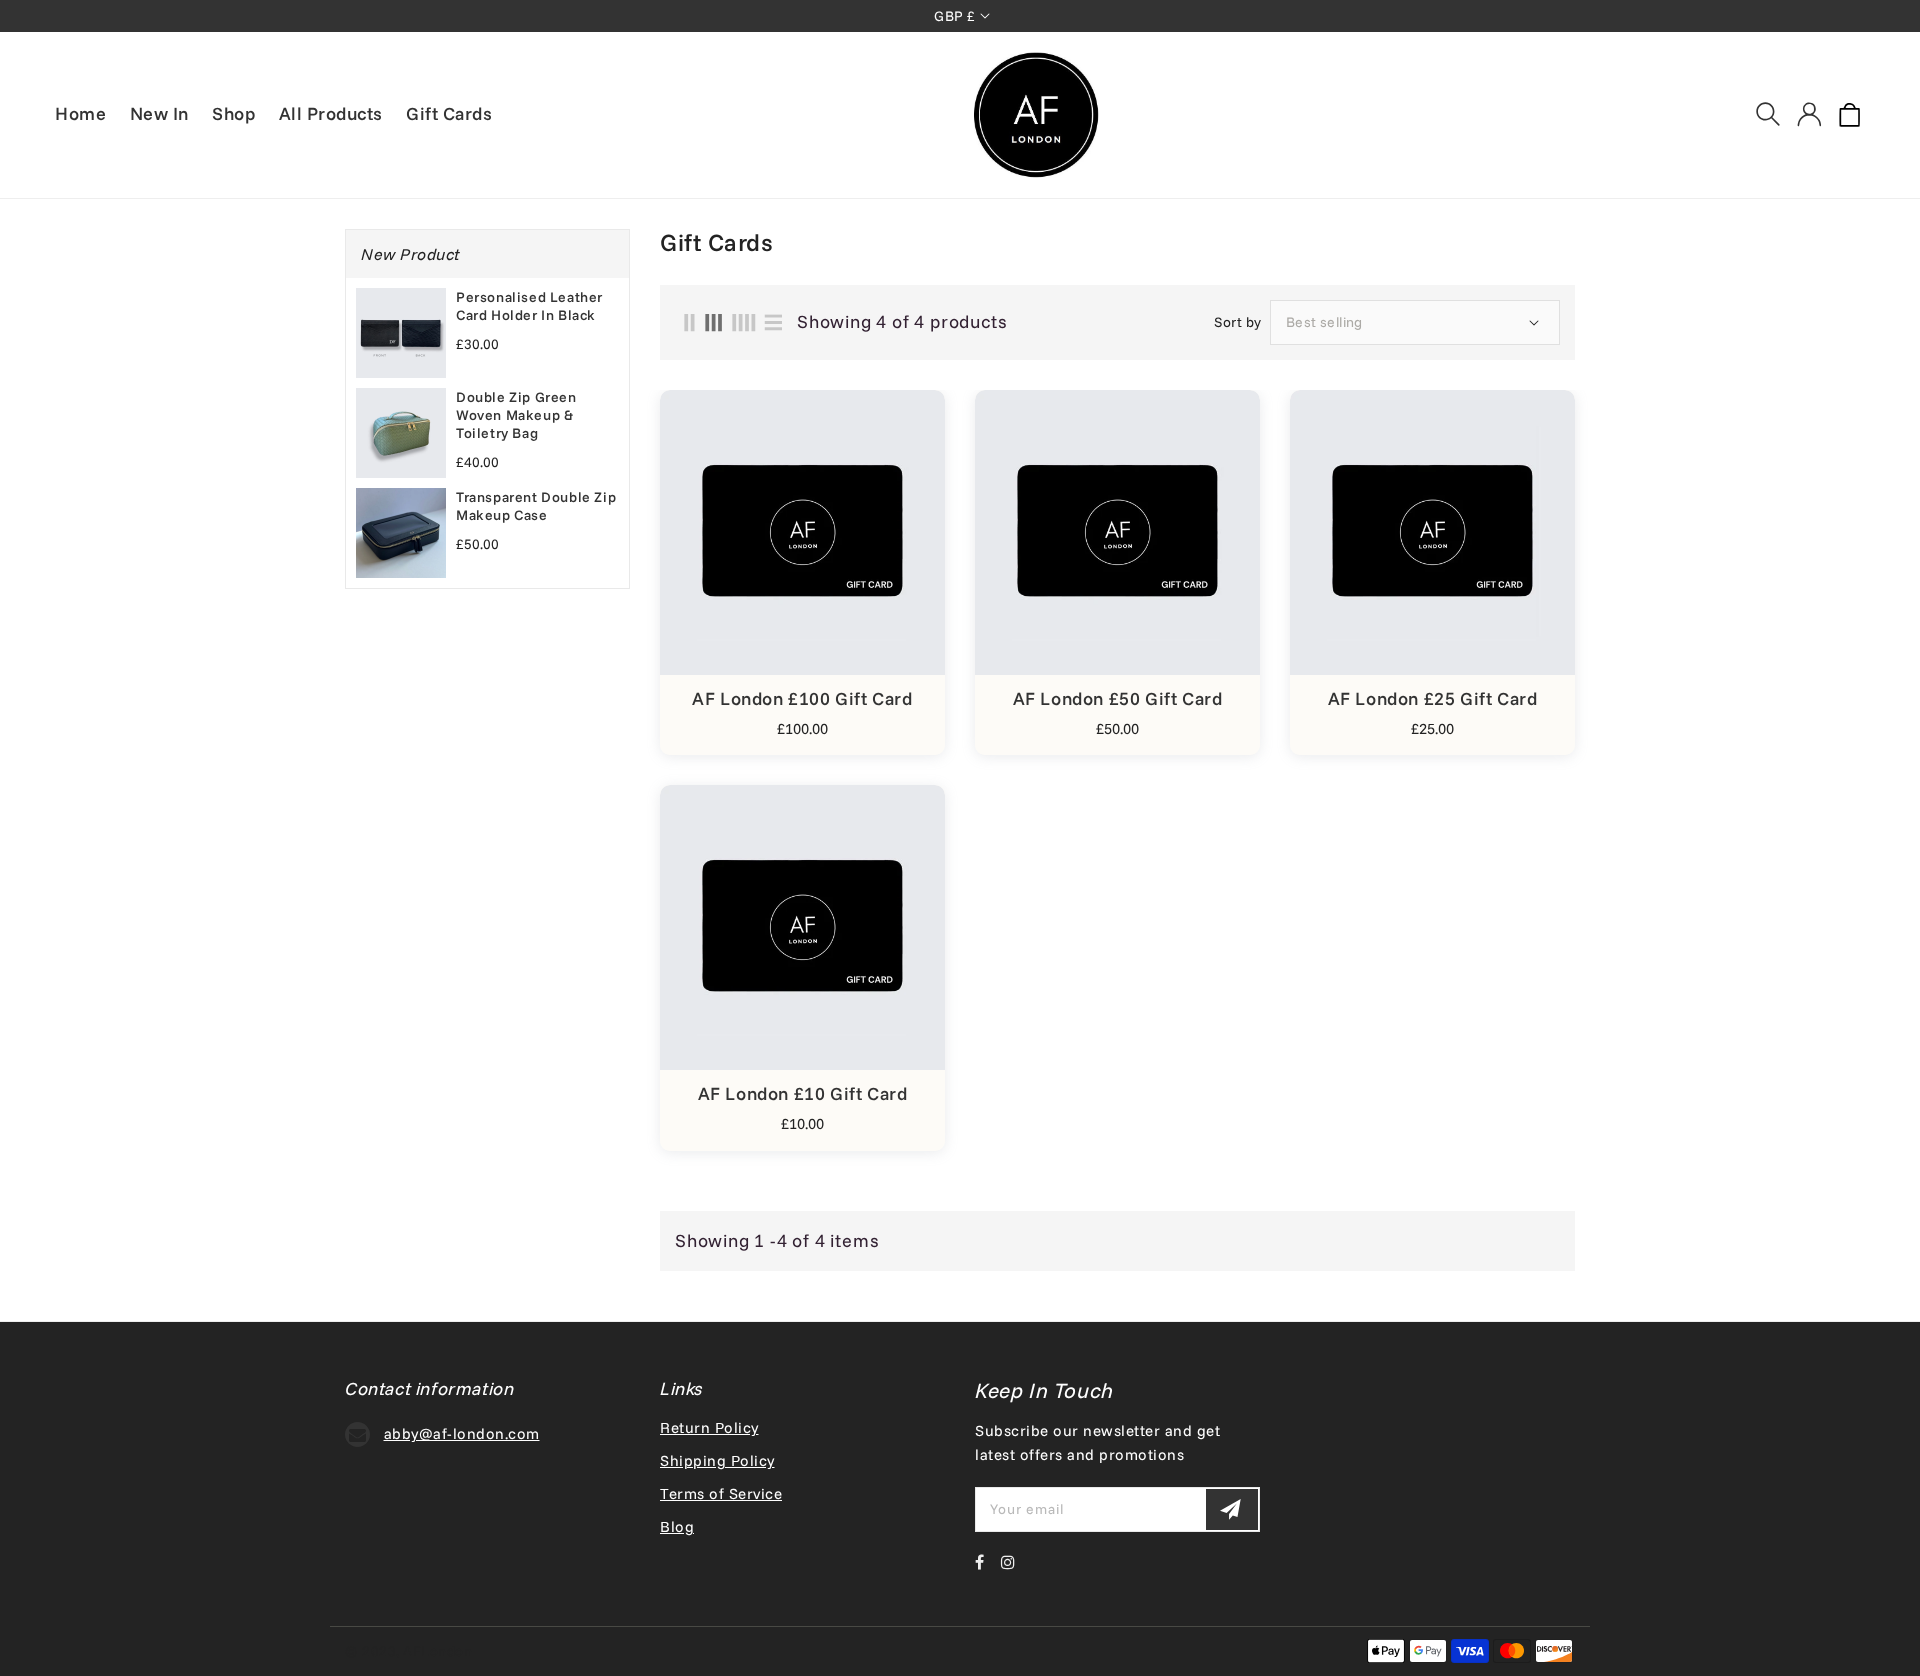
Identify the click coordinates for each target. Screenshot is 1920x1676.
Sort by (1238, 322)
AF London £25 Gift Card (1433, 699)
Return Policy (709, 1427)
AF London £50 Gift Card (1118, 699)
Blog (677, 1526)
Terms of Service (721, 1493)
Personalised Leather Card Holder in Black (529, 306)
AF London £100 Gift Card (802, 699)
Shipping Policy (717, 1460)
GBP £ (955, 16)
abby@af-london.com (462, 1433)
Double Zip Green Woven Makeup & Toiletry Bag (516, 415)
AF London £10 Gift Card (803, 1094)
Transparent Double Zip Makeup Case (536, 506)
